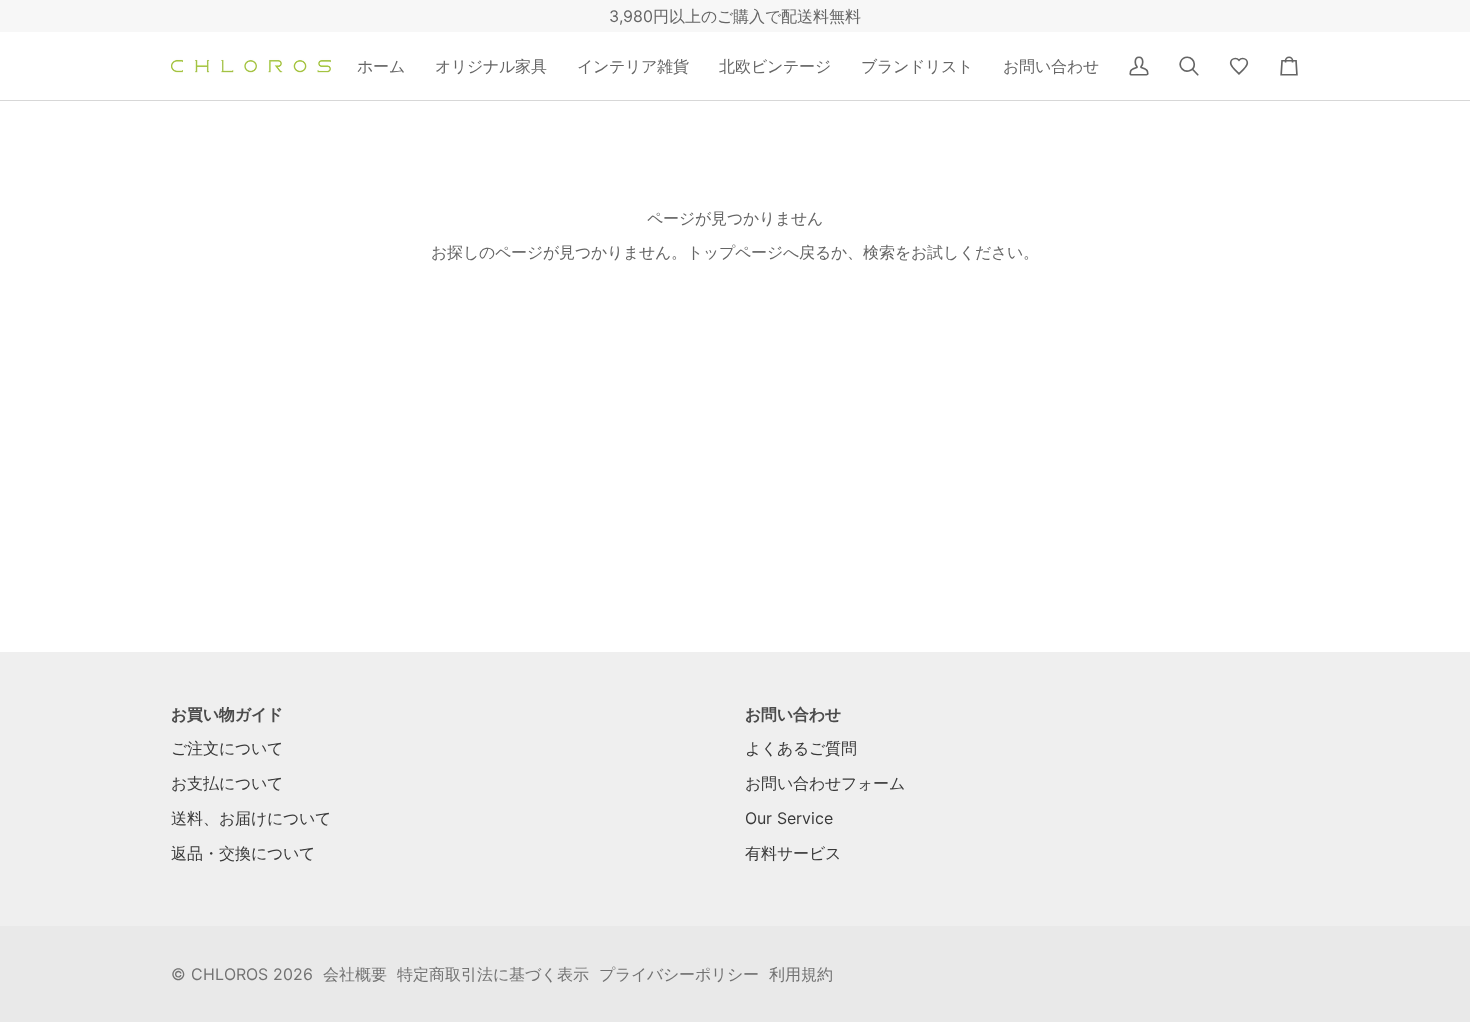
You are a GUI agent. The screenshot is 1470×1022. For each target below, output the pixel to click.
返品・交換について (243, 853)
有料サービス (793, 853)
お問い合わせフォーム (825, 783)
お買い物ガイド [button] (227, 714)
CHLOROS (229, 974)
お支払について (227, 783)
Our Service (789, 818)
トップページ (735, 252)
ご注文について (227, 748)
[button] (491, 66)
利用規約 (801, 974)
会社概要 (355, 974)
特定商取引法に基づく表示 (493, 974)
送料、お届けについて (251, 818)
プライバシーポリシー (679, 974)
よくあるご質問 (801, 748)
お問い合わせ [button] (793, 714)
